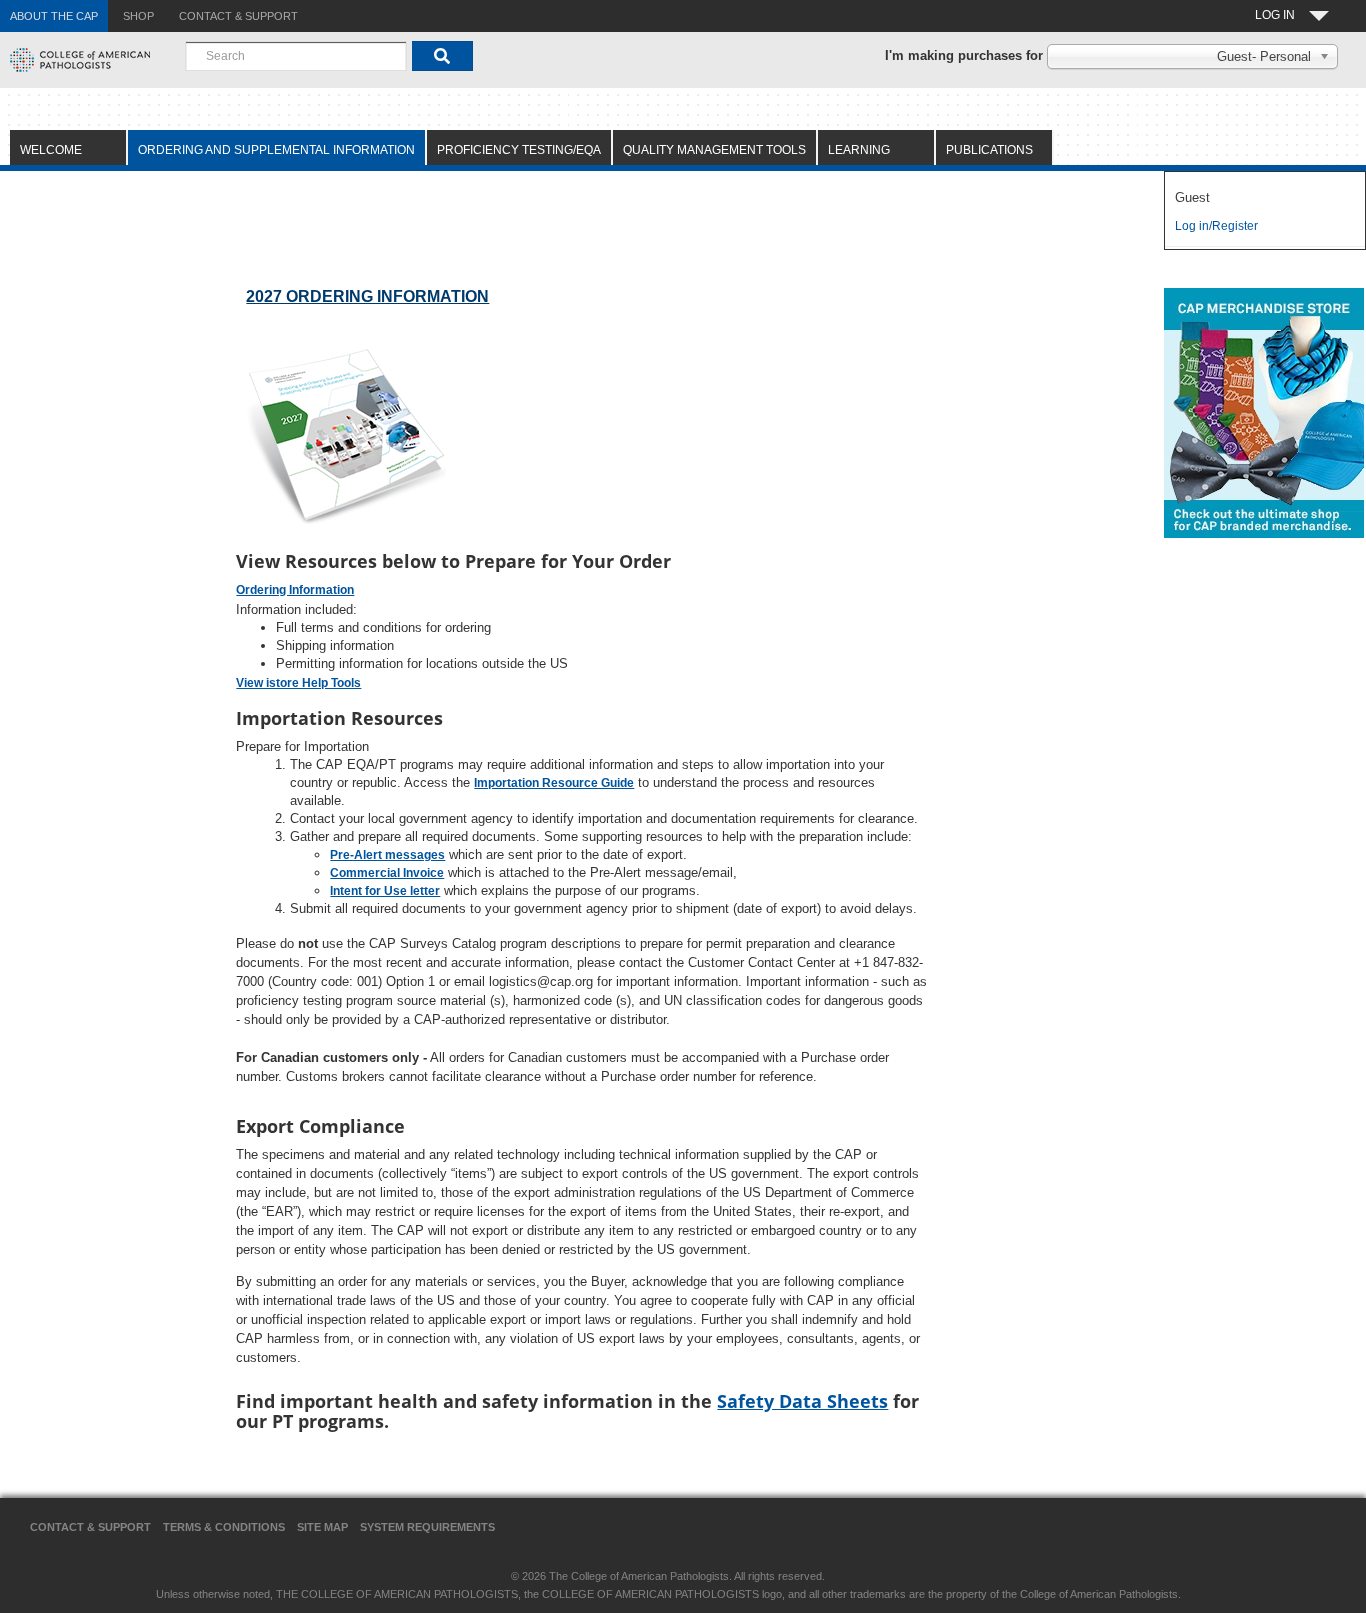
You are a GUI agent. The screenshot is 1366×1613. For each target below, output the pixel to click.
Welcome (51, 150)
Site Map (322, 1527)
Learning (859, 150)
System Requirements (427, 1527)
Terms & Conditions (224, 1527)
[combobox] (296, 56)
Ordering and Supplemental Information (276, 150)
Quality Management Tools (714, 150)
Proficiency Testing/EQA (519, 150)
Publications (989, 150)
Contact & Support (90, 1527)
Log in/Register (1216, 226)
